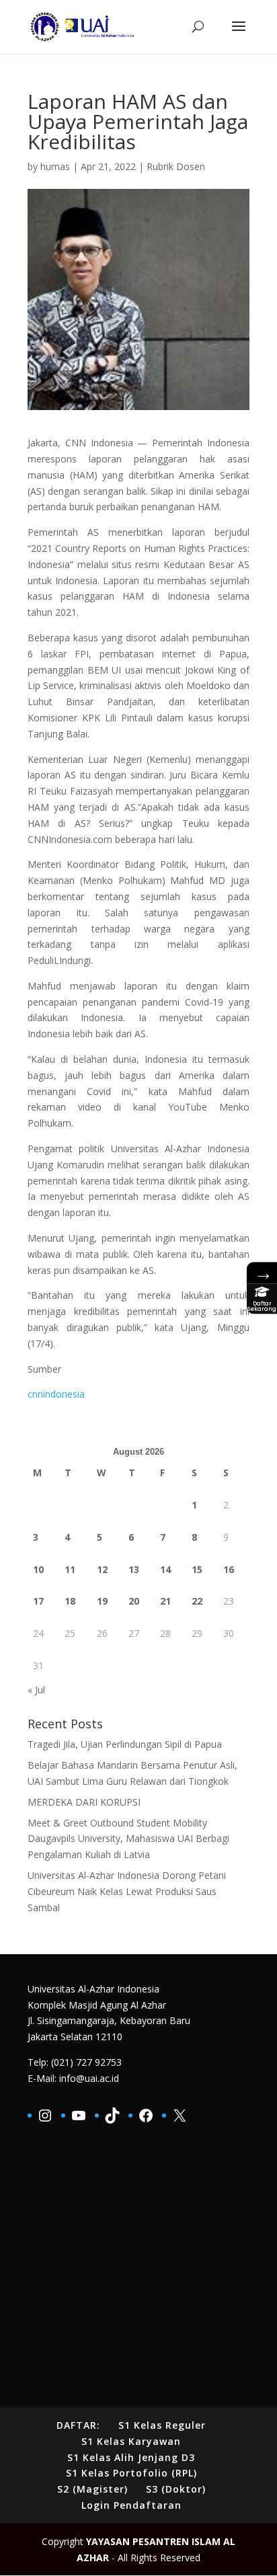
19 (102, 1601)
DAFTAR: (78, 2425)
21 (165, 1601)
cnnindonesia (56, 1394)
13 (134, 1569)
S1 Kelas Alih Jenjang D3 (131, 2457)
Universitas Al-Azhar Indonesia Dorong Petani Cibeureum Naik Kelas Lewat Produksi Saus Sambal (127, 1891)
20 (134, 1601)
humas (55, 166)
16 (229, 1569)
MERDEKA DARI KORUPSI (84, 1802)
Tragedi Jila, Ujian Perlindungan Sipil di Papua (125, 1744)
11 (70, 1569)
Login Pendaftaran (131, 2505)
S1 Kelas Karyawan (131, 2441)
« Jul (36, 1690)
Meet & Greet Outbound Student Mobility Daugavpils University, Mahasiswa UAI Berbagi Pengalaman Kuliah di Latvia (128, 1839)
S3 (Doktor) (176, 2489)
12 (102, 1569)
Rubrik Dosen (176, 166)
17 (38, 1601)
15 (197, 1569)
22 (197, 1601)
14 (165, 1569)
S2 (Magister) (92, 2489)
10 (38, 1569)
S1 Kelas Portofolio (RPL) (131, 2473)
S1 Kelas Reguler (162, 2425)
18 (70, 1601)
